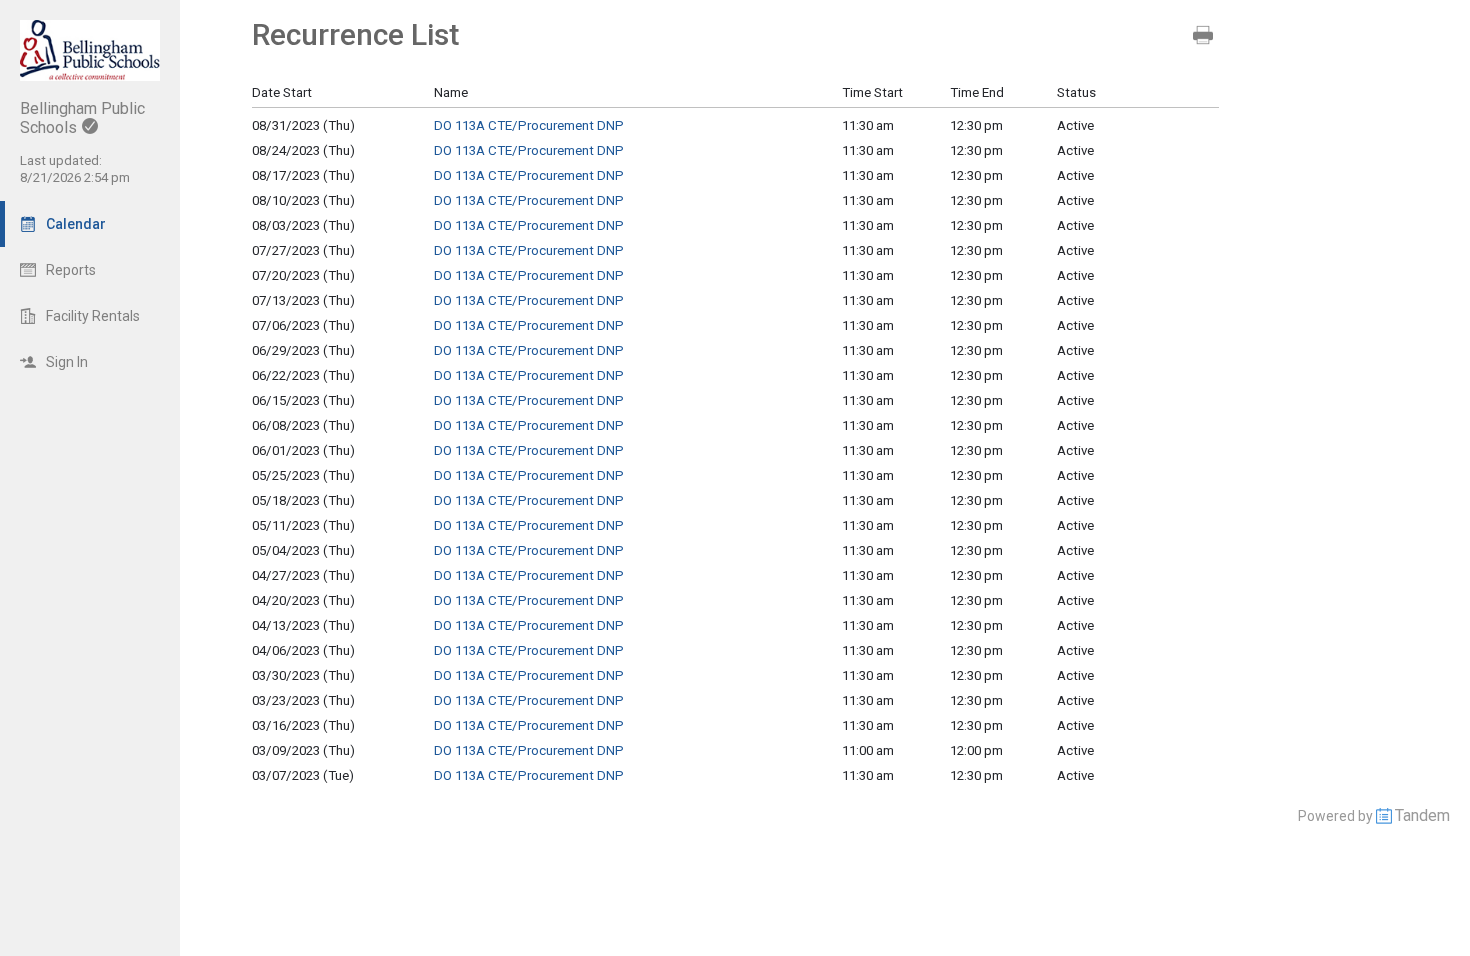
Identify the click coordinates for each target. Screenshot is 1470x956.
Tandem (1422, 815)
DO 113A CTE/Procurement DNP (529, 125)
